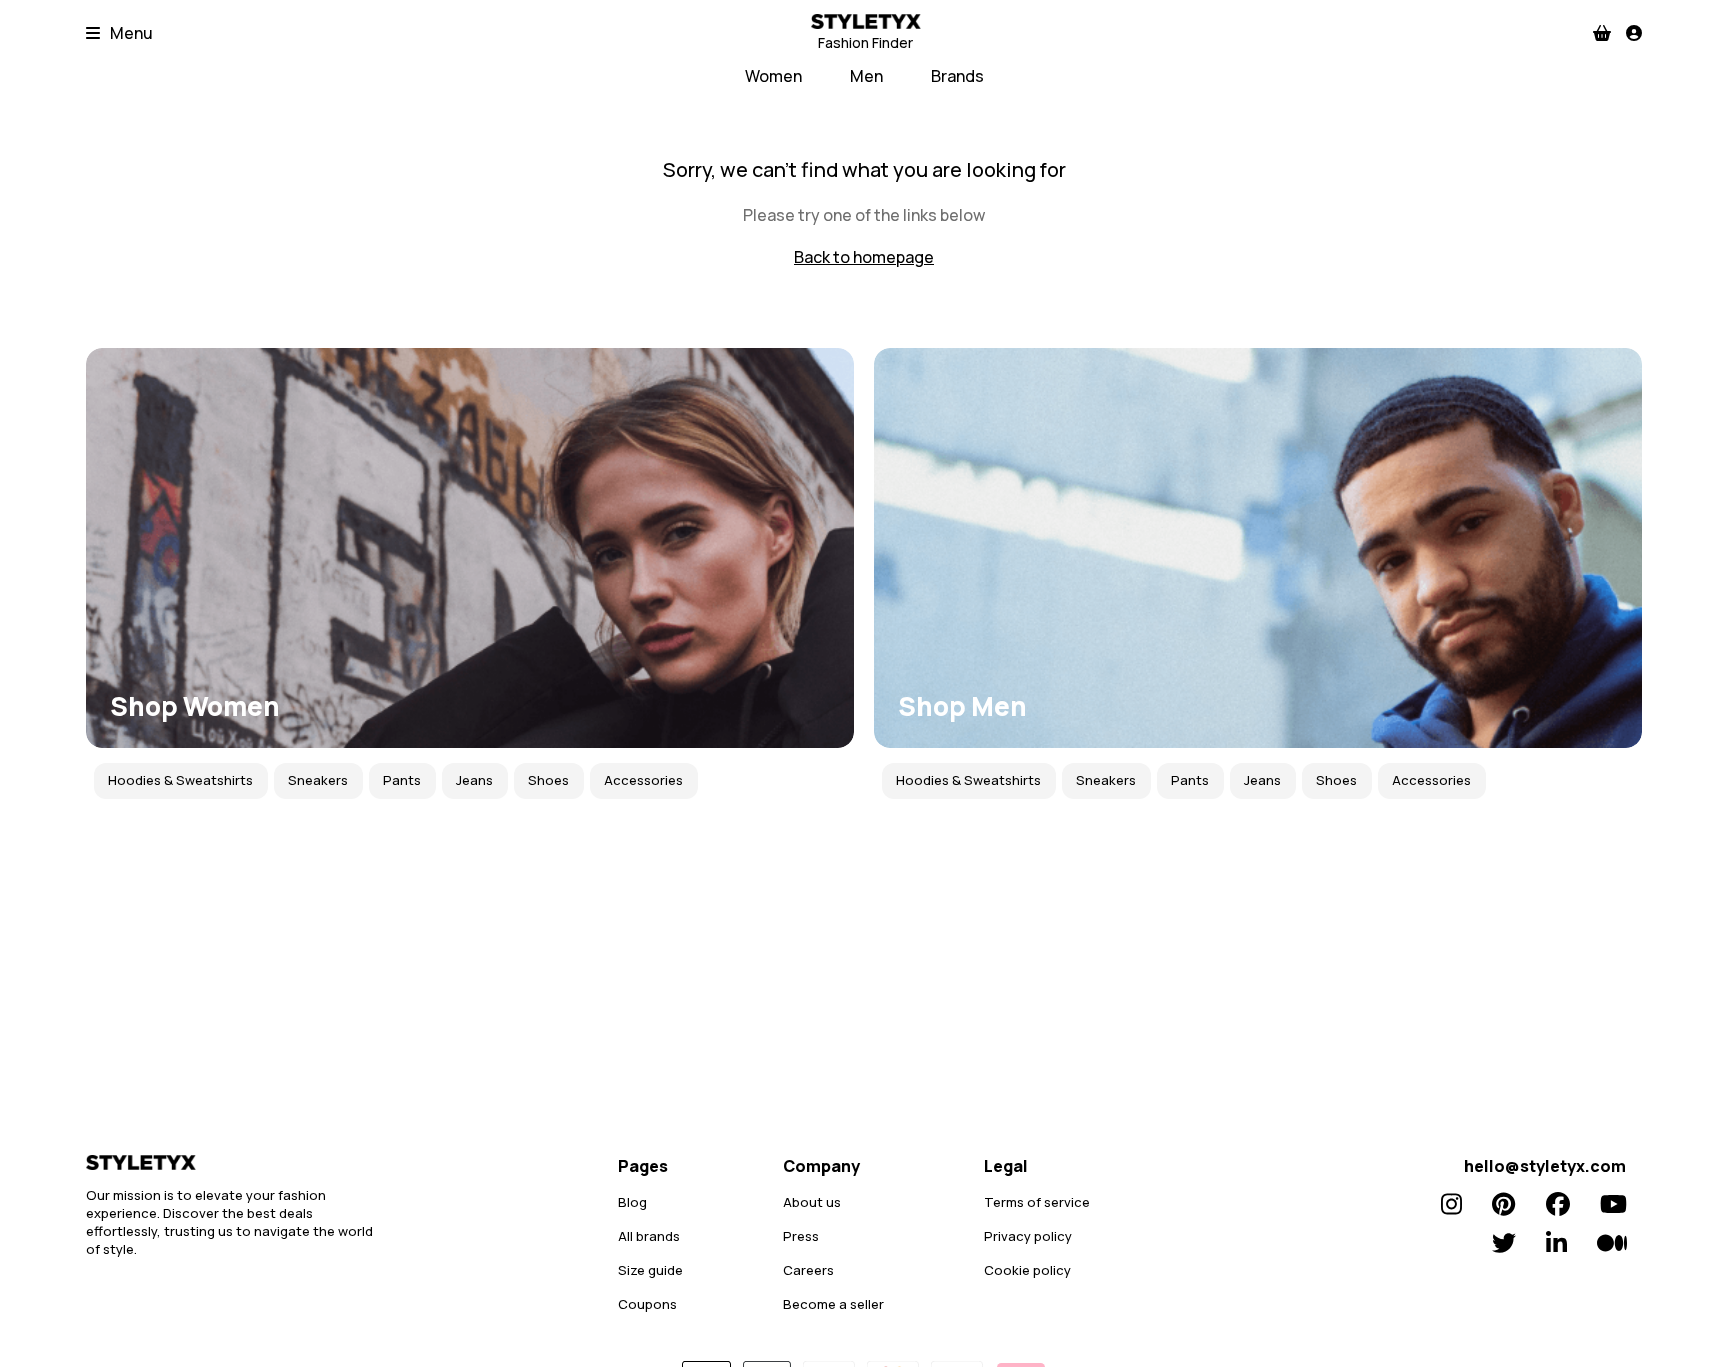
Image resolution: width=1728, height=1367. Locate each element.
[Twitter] (1504, 1243)
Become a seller (833, 1304)
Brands (957, 76)
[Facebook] (1558, 1204)
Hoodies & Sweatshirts (180, 780)
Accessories (643, 780)
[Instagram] (1451, 1204)
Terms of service (1037, 1202)
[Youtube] (1613, 1204)
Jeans (474, 780)
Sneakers (318, 780)
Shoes (548, 780)
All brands (649, 1236)
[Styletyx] (236, 1162)
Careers (808, 1270)
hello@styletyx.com (1545, 1166)
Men (866, 76)
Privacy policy (1028, 1236)
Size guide (650, 1270)
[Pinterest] (1503, 1204)
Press (801, 1236)
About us (812, 1202)
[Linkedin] (1556, 1243)
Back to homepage (864, 257)
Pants (402, 780)
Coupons (647, 1304)
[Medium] (1612, 1243)
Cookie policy (1027, 1270)
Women (773, 76)
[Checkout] (1602, 33)
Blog (632, 1202)
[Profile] (1634, 33)
